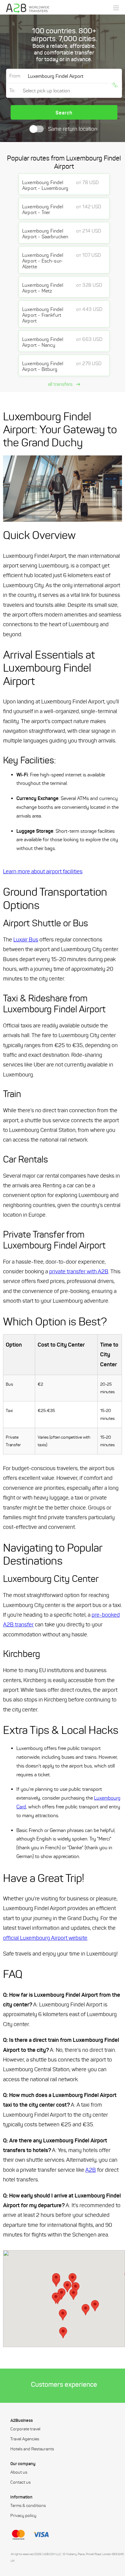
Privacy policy (23, 2516)
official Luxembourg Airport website (45, 1938)
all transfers (61, 384)
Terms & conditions (28, 2506)
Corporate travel (25, 2429)
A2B (91, 2170)
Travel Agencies (25, 2439)
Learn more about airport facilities (43, 871)
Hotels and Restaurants (32, 2449)
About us (19, 2472)
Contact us (20, 2482)
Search (64, 113)
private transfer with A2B (79, 1271)
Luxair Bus (26, 940)
